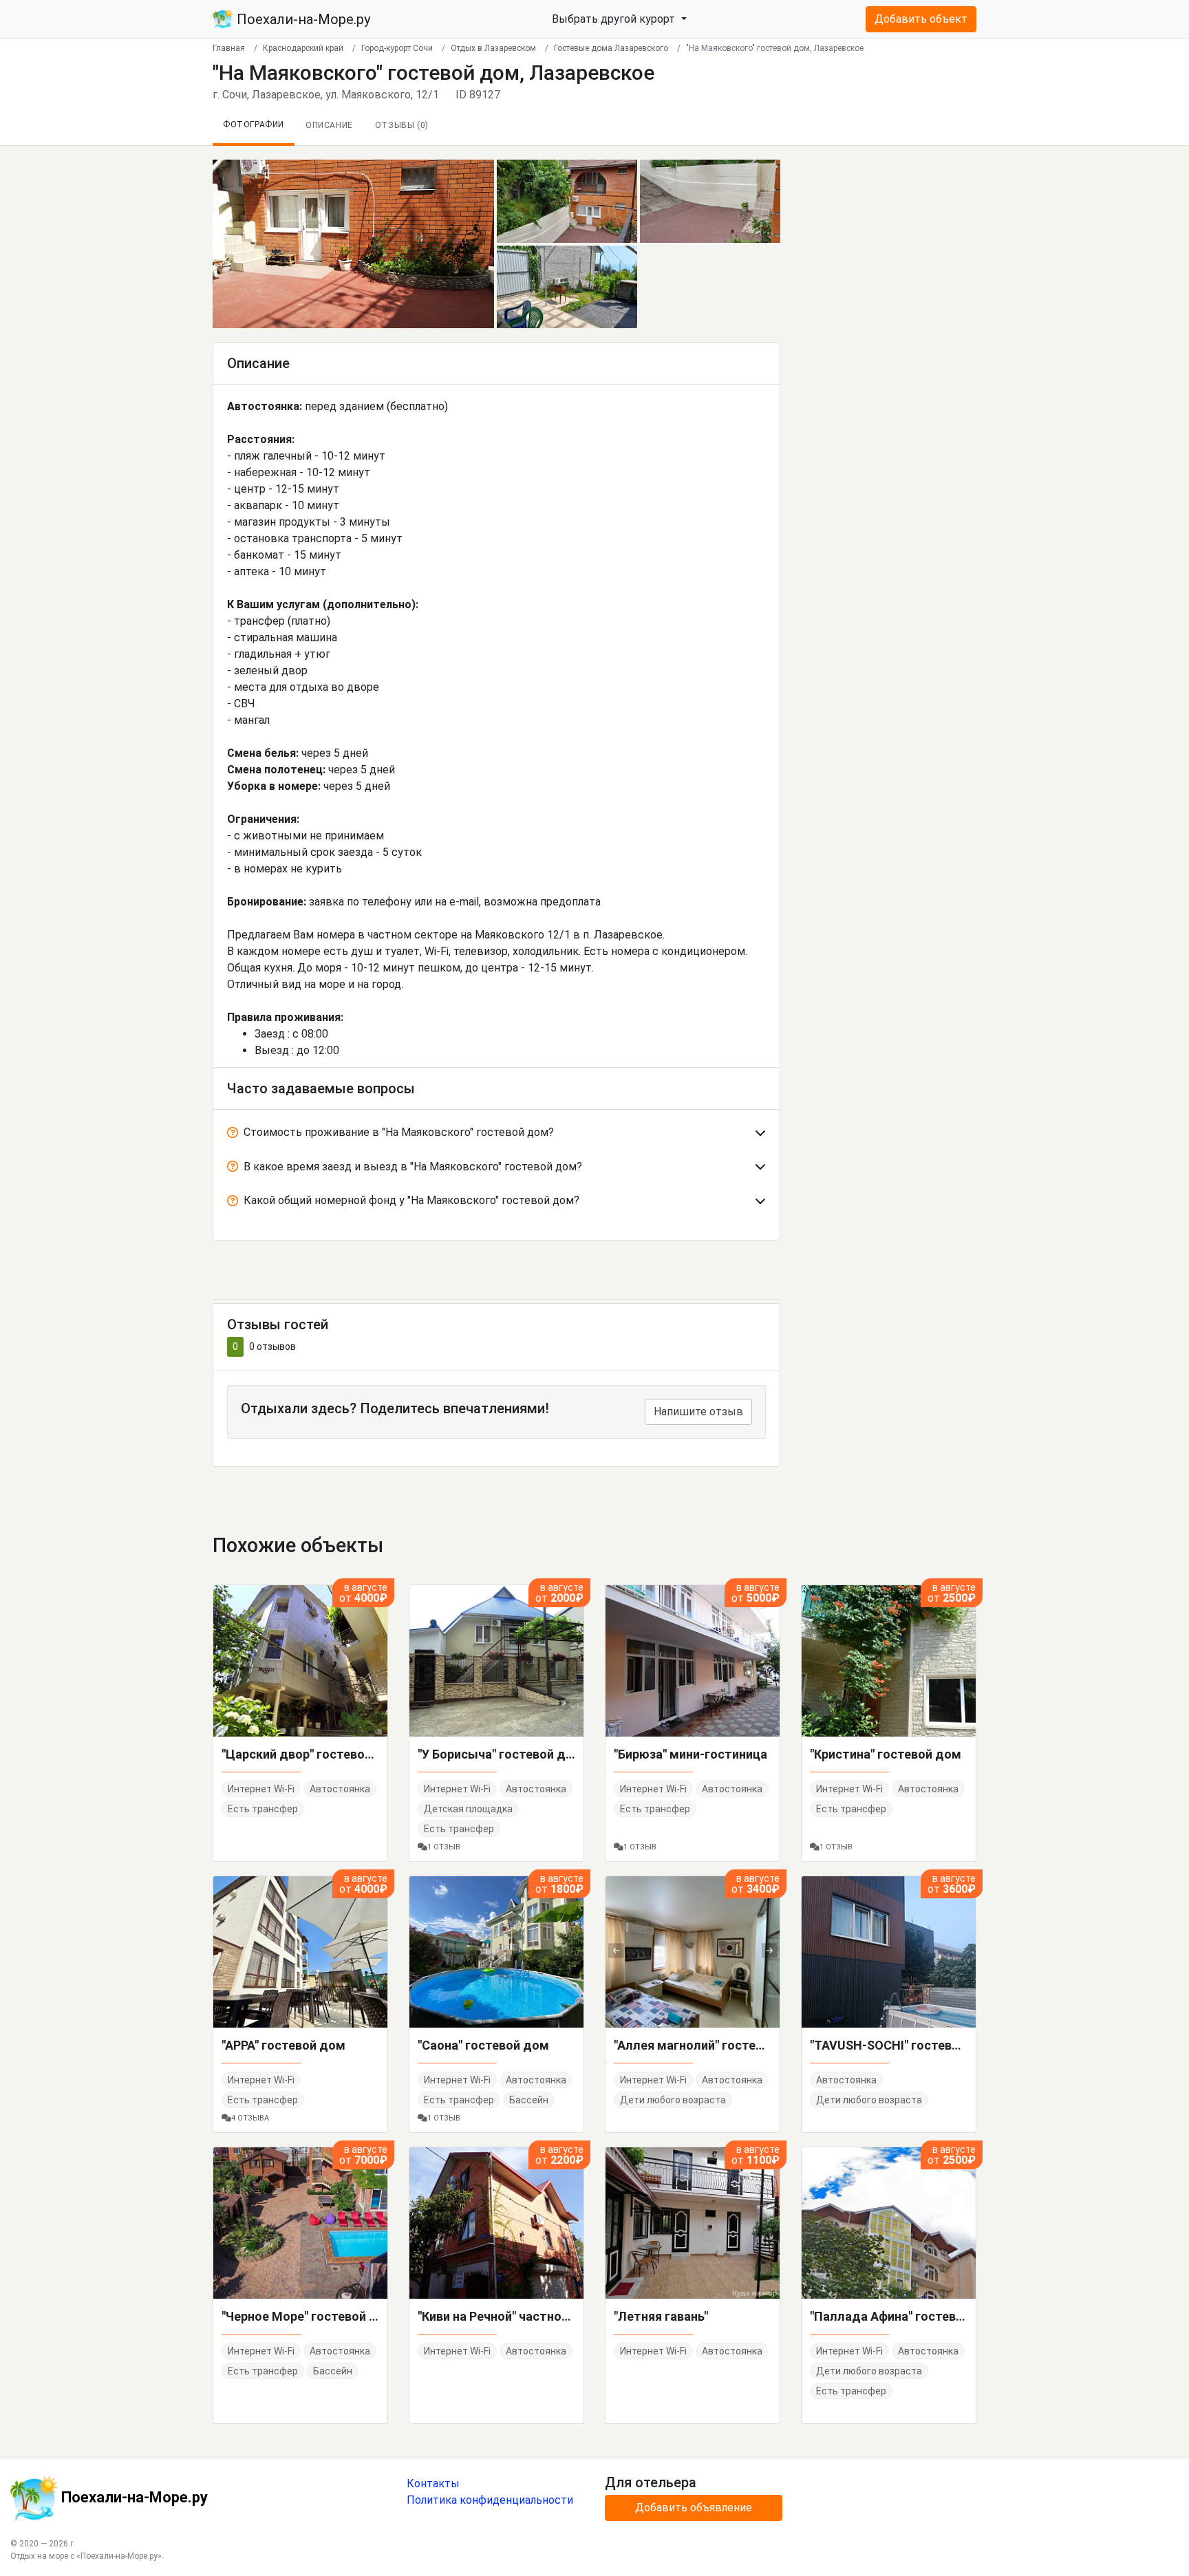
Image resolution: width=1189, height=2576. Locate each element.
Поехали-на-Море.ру (302, 19)
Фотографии (254, 125)
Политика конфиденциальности (490, 2500)
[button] (496, 1135)
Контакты (433, 2483)
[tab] (496, 1135)
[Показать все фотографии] (353, 243)
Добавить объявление (694, 2508)
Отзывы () (402, 125)
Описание (329, 125)
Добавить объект (921, 19)
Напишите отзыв (698, 1412)
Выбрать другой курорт (615, 19)
